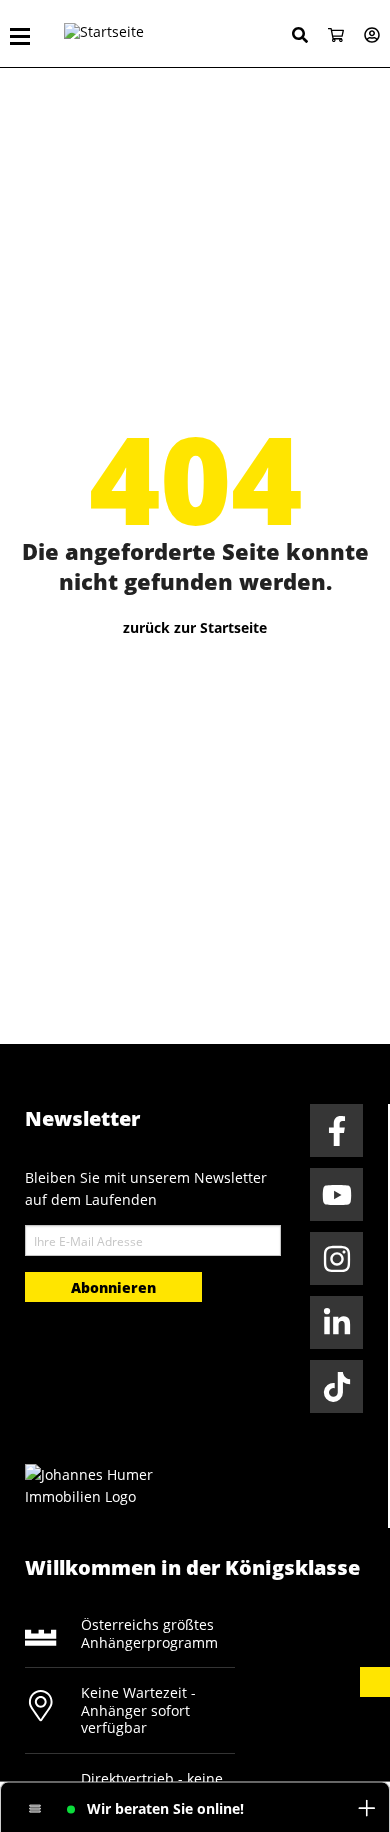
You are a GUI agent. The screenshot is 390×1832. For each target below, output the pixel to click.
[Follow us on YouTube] (336, 1194)
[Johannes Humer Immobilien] (100, 1484)
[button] (375, 1682)
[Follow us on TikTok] (336, 1386)
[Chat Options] (35, 1809)
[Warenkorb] (328, 36)
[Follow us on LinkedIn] (336, 1322)
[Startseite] (144, 34)
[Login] (364, 36)
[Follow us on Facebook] (336, 1130)
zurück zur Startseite (195, 627)
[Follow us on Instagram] (336, 1258)
